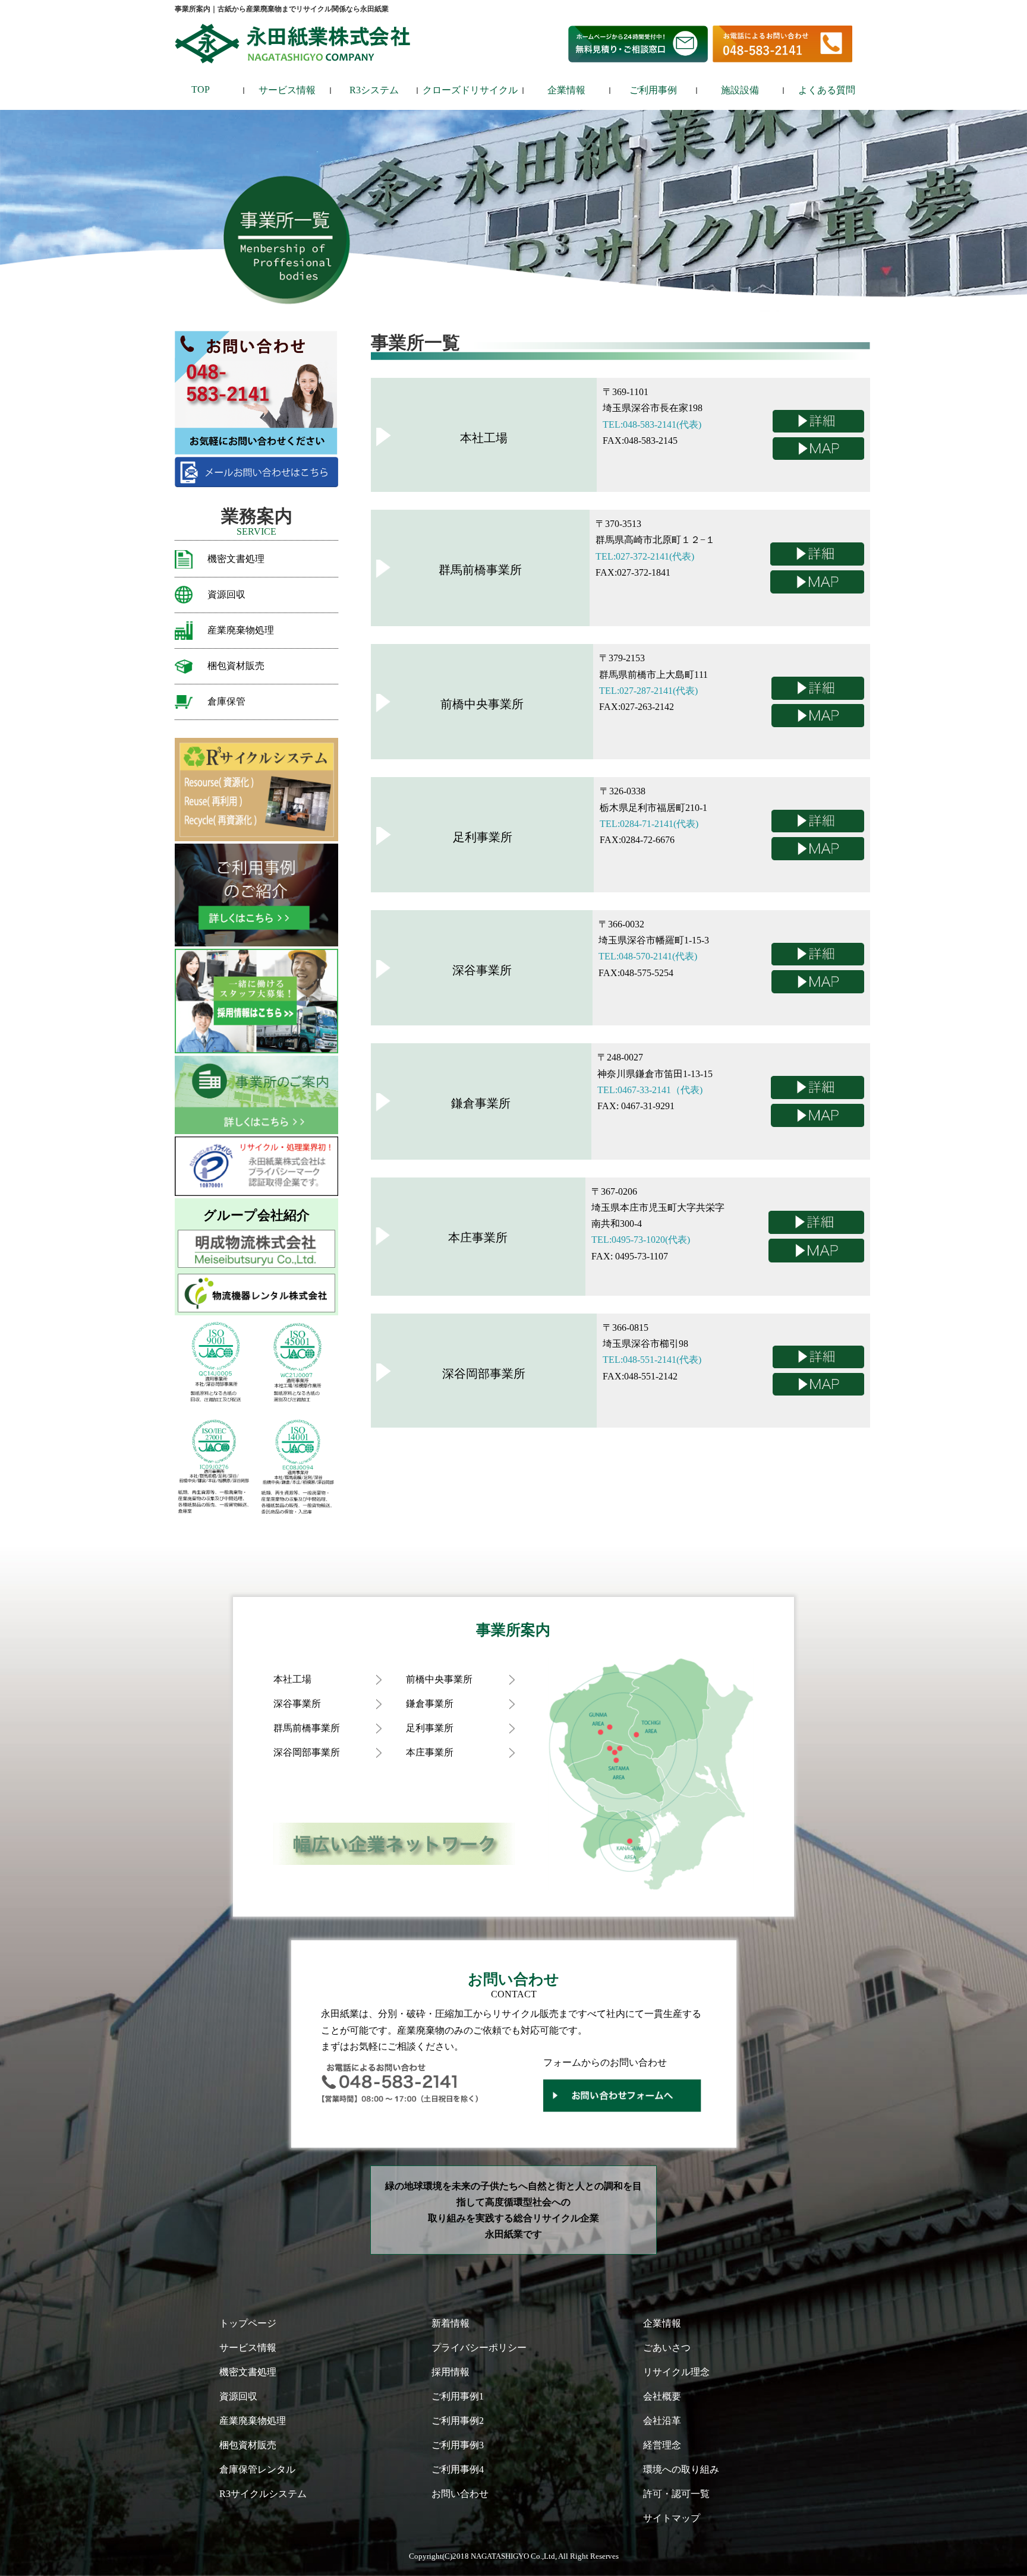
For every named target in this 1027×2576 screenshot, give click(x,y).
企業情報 (566, 90)
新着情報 (451, 2323)
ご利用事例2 (458, 2421)
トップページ (248, 2323)
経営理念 (662, 2445)
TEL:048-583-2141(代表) (652, 424)
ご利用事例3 (458, 2445)
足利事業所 (430, 1728)
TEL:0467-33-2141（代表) (650, 1090)
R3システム (374, 90)
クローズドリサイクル (470, 90)
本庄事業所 (430, 1752)
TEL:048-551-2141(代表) (652, 1360)
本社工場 (292, 1679)
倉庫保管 (226, 701)
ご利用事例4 (458, 2469)
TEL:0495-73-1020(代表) (641, 1240)
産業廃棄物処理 (241, 630)
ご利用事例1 (458, 2396)
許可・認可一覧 (676, 2494)
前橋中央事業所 (439, 1679)
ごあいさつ (667, 2348)
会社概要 (662, 2396)
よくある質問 (827, 90)
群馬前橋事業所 (307, 1728)
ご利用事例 (653, 90)
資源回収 (226, 594)
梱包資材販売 (236, 666)
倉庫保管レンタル (257, 2469)
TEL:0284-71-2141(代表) (649, 824)
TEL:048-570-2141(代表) (648, 956)
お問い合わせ (460, 2494)
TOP (201, 89)
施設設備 (740, 90)
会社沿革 (662, 2421)
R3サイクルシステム (263, 2494)
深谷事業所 (297, 1704)
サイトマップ (672, 2518)
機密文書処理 (236, 559)
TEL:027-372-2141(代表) (645, 556)
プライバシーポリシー (479, 2348)
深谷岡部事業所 (307, 1752)
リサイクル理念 (676, 2372)
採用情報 (451, 2372)
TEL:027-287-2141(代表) (648, 691)
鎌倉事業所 (430, 1704)
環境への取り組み (681, 2469)
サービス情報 (287, 90)
